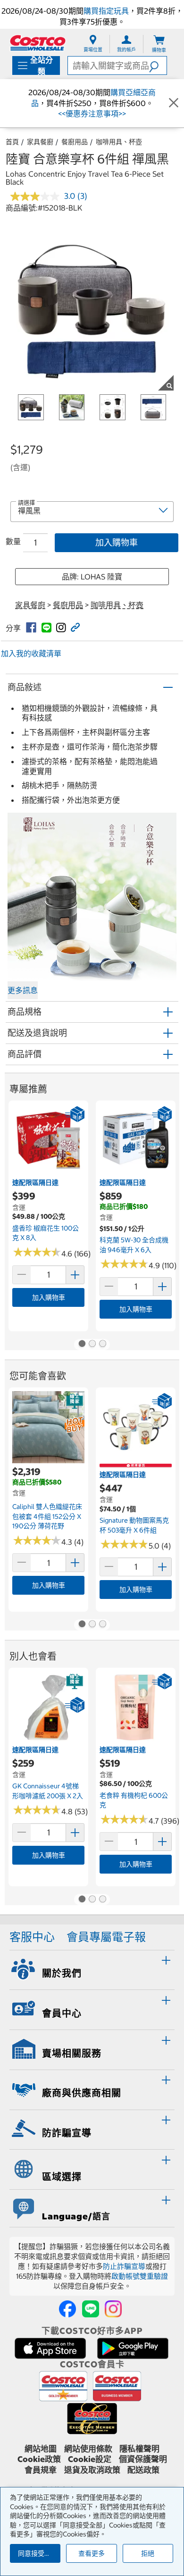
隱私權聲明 (139, 2449)
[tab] (92, 1969)
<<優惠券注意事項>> (92, 114)
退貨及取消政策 (92, 2470)
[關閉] (174, 103)
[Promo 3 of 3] (102, 1345)
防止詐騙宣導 (124, 2266)
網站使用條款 (88, 2449)
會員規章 (41, 2470)
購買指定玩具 (106, 11)
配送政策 (143, 2470)
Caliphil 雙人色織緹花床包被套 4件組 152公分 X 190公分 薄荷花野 (47, 1516)
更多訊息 (23, 990)
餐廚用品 (75, 142)
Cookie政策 (39, 2459)
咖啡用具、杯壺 (119, 142)
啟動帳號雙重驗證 (140, 2276)
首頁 (12, 142)
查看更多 (92, 2553)
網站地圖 (41, 2449)
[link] (31, 628)
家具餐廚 (40, 142)
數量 (13, 541)
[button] (158, 65)
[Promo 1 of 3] (82, 1345)
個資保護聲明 (143, 2459)
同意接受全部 (38, 2553)
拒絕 (148, 2553)
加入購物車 (117, 542)
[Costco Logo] (38, 43)
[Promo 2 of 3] (92, 1345)
